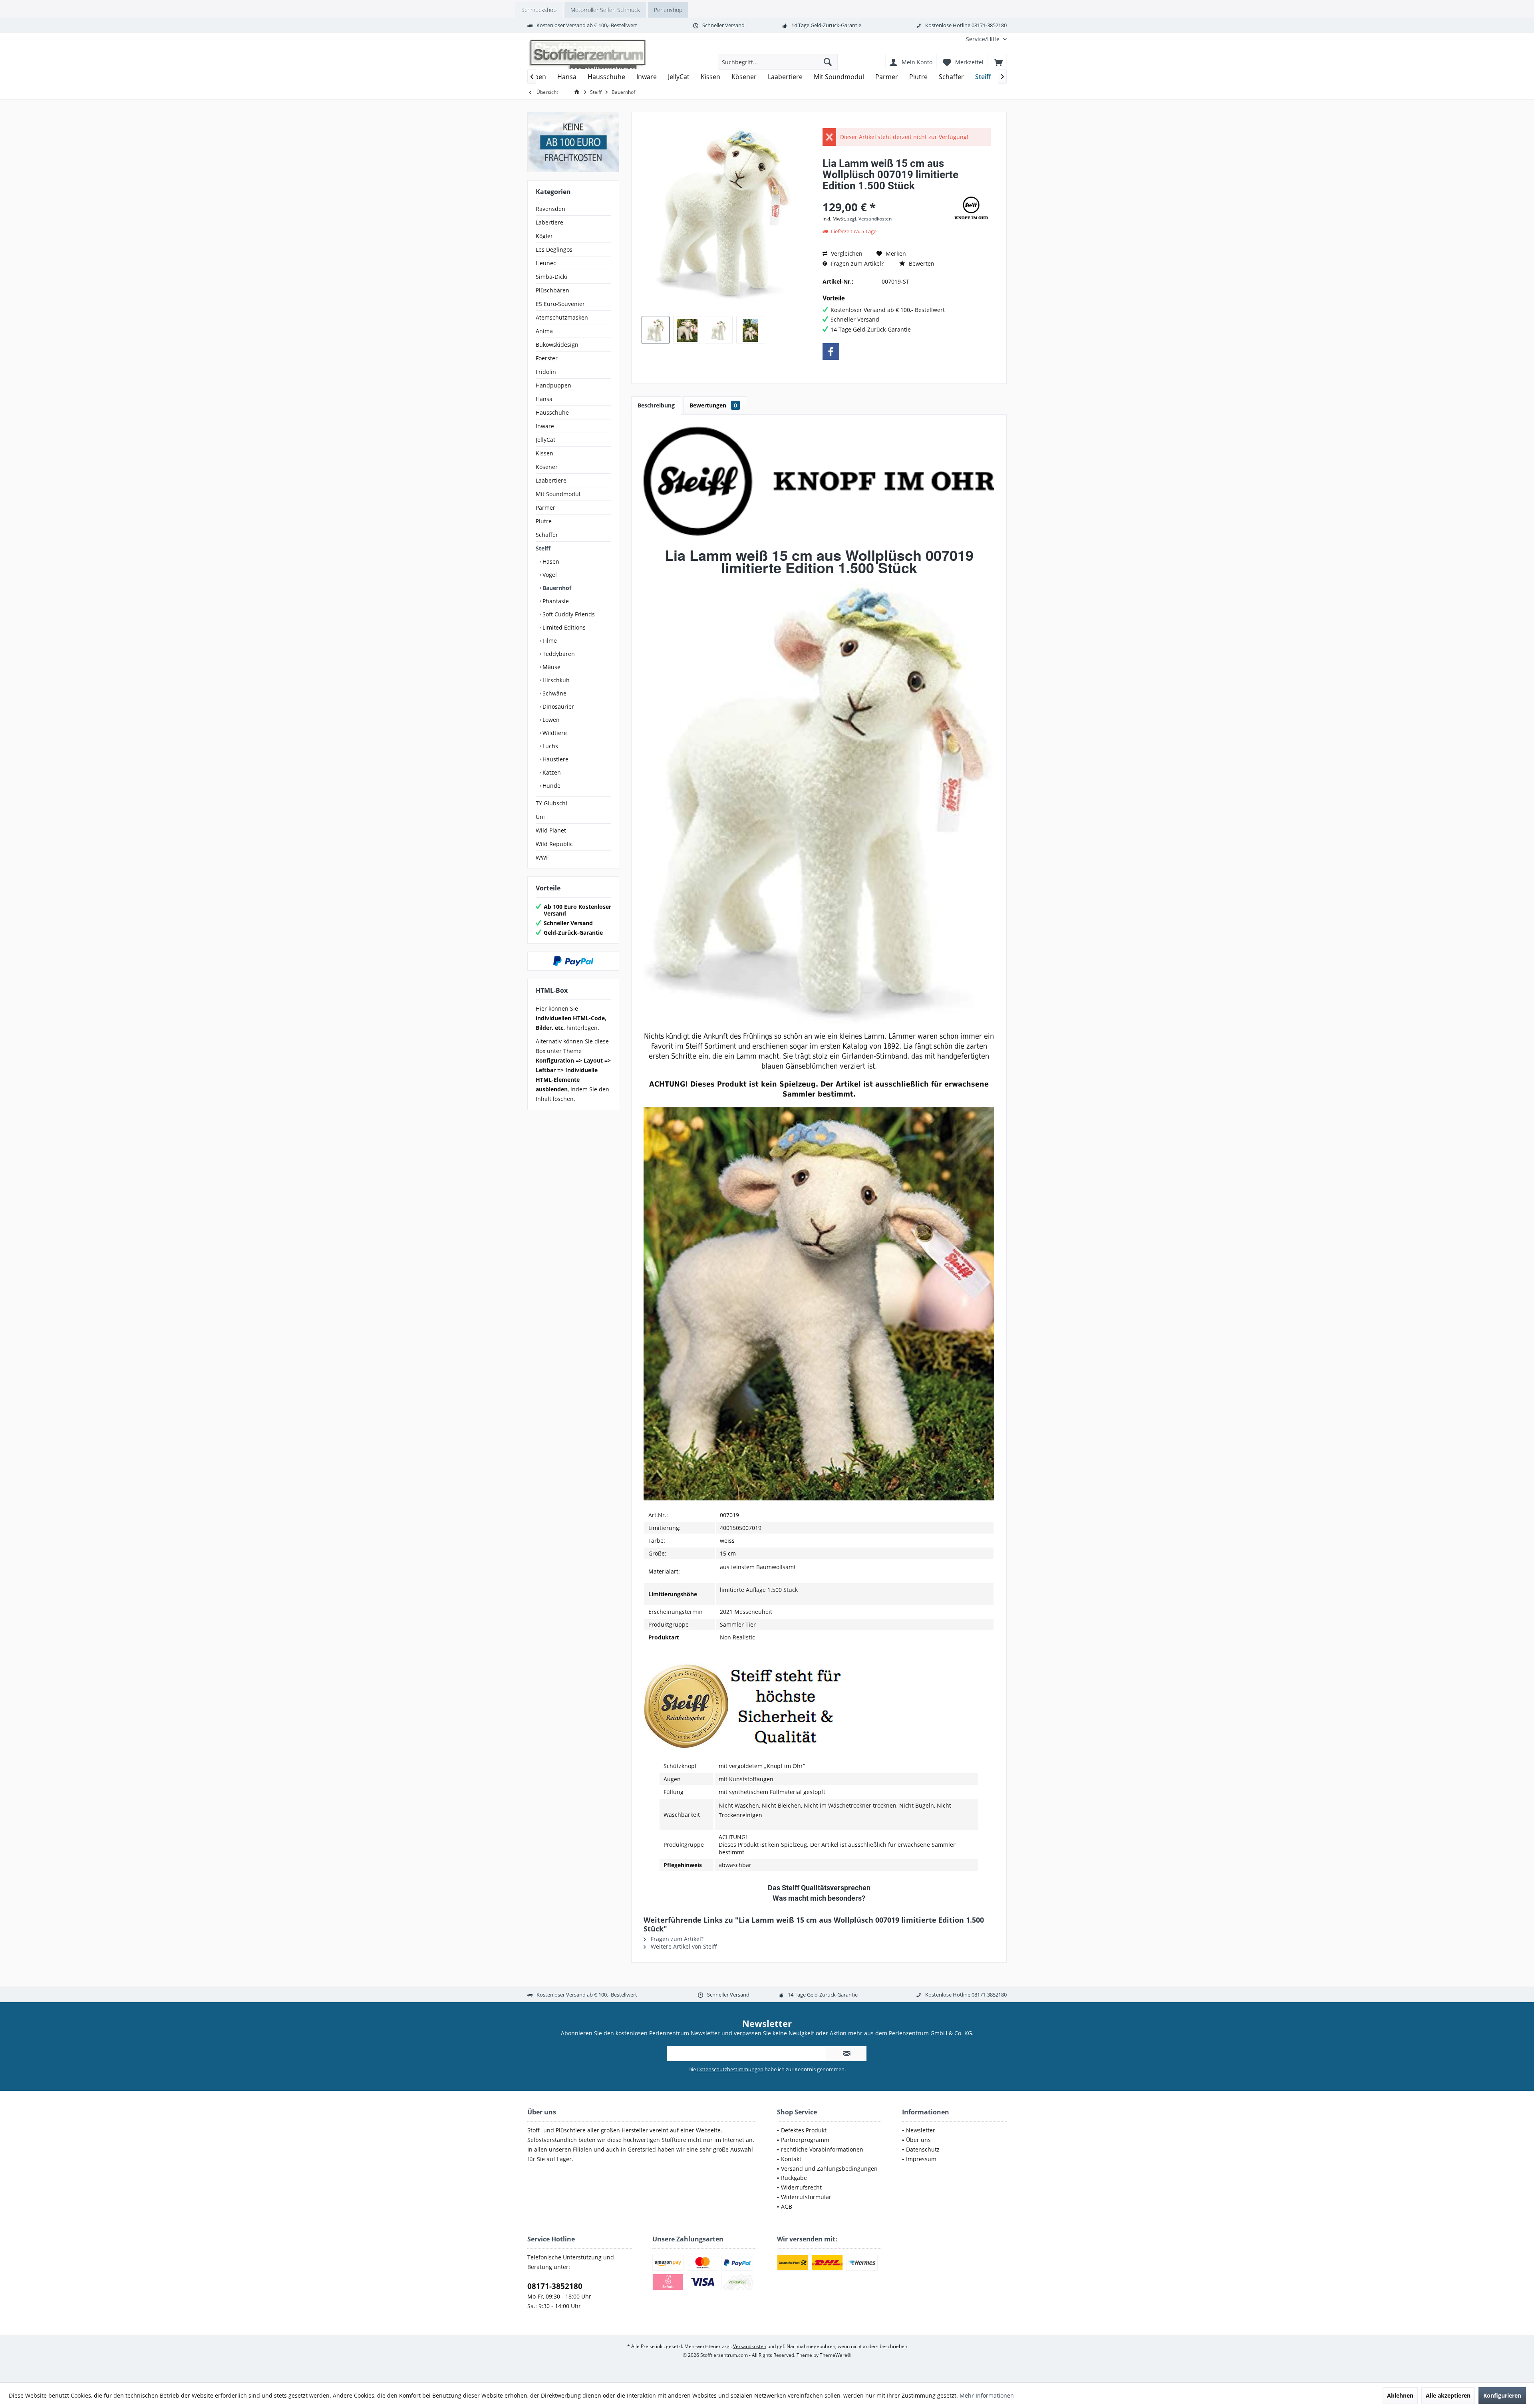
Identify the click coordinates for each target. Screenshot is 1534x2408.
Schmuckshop (539, 10)
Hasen (550, 561)
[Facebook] (831, 352)
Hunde (551, 786)
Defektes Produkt (804, 2130)
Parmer (545, 508)
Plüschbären (552, 290)
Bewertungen (713, 405)
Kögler (544, 236)
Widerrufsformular (806, 2197)
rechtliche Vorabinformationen (822, 2149)
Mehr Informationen (987, 2395)
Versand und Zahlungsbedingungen (829, 2169)
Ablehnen (1400, 2395)
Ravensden (550, 209)
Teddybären (558, 654)
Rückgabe (794, 2178)
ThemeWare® (836, 2355)
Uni (540, 817)
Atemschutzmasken (562, 317)
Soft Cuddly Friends (568, 614)
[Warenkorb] (998, 62)
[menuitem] (983, 39)
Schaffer (547, 535)
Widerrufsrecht (801, 2187)
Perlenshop (668, 10)
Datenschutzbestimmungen (730, 2069)
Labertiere (549, 222)
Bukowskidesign (557, 345)
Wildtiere (554, 733)
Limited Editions (563, 627)
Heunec (546, 263)
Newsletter (921, 2130)
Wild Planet (551, 830)
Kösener (547, 467)
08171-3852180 (555, 2286)
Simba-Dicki (551, 277)
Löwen (550, 720)
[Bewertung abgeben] (886, 196)
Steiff (543, 548)
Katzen (551, 772)
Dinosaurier (557, 706)
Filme (549, 641)
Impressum (921, 2159)
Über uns (918, 2140)
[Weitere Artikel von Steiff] (971, 208)
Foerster (547, 358)
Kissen (544, 453)
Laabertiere (551, 480)
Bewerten (921, 263)
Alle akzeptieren (1448, 2395)
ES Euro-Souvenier (560, 304)
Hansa (544, 399)
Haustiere (555, 759)
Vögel (549, 575)
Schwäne (554, 693)
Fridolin (546, 372)
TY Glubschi (551, 803)
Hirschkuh (555, 680)
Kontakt (791, 2159)
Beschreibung (656, 405)
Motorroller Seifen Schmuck (605, 10)
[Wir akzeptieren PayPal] (573, 961)
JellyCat (545, 440)
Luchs (549, 746)
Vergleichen (846, 253)
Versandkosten (750, 2346)
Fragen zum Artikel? (856, 263)
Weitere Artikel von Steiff (683, 1946)
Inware (545, 426)
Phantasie (555, 601)
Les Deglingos (554, 249)
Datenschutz (923, 2149)
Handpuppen (553, 385)
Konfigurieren (1502, 2395)
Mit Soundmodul (558, 494)
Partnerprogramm (805, 2140)
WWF (542, 857)
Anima (544, 331)
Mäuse (551, 667)
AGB (787, 2206)
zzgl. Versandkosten (869, 219)
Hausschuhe (552, 412)
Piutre (544, 521)
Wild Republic (554, 844)
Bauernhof (556, 588)
